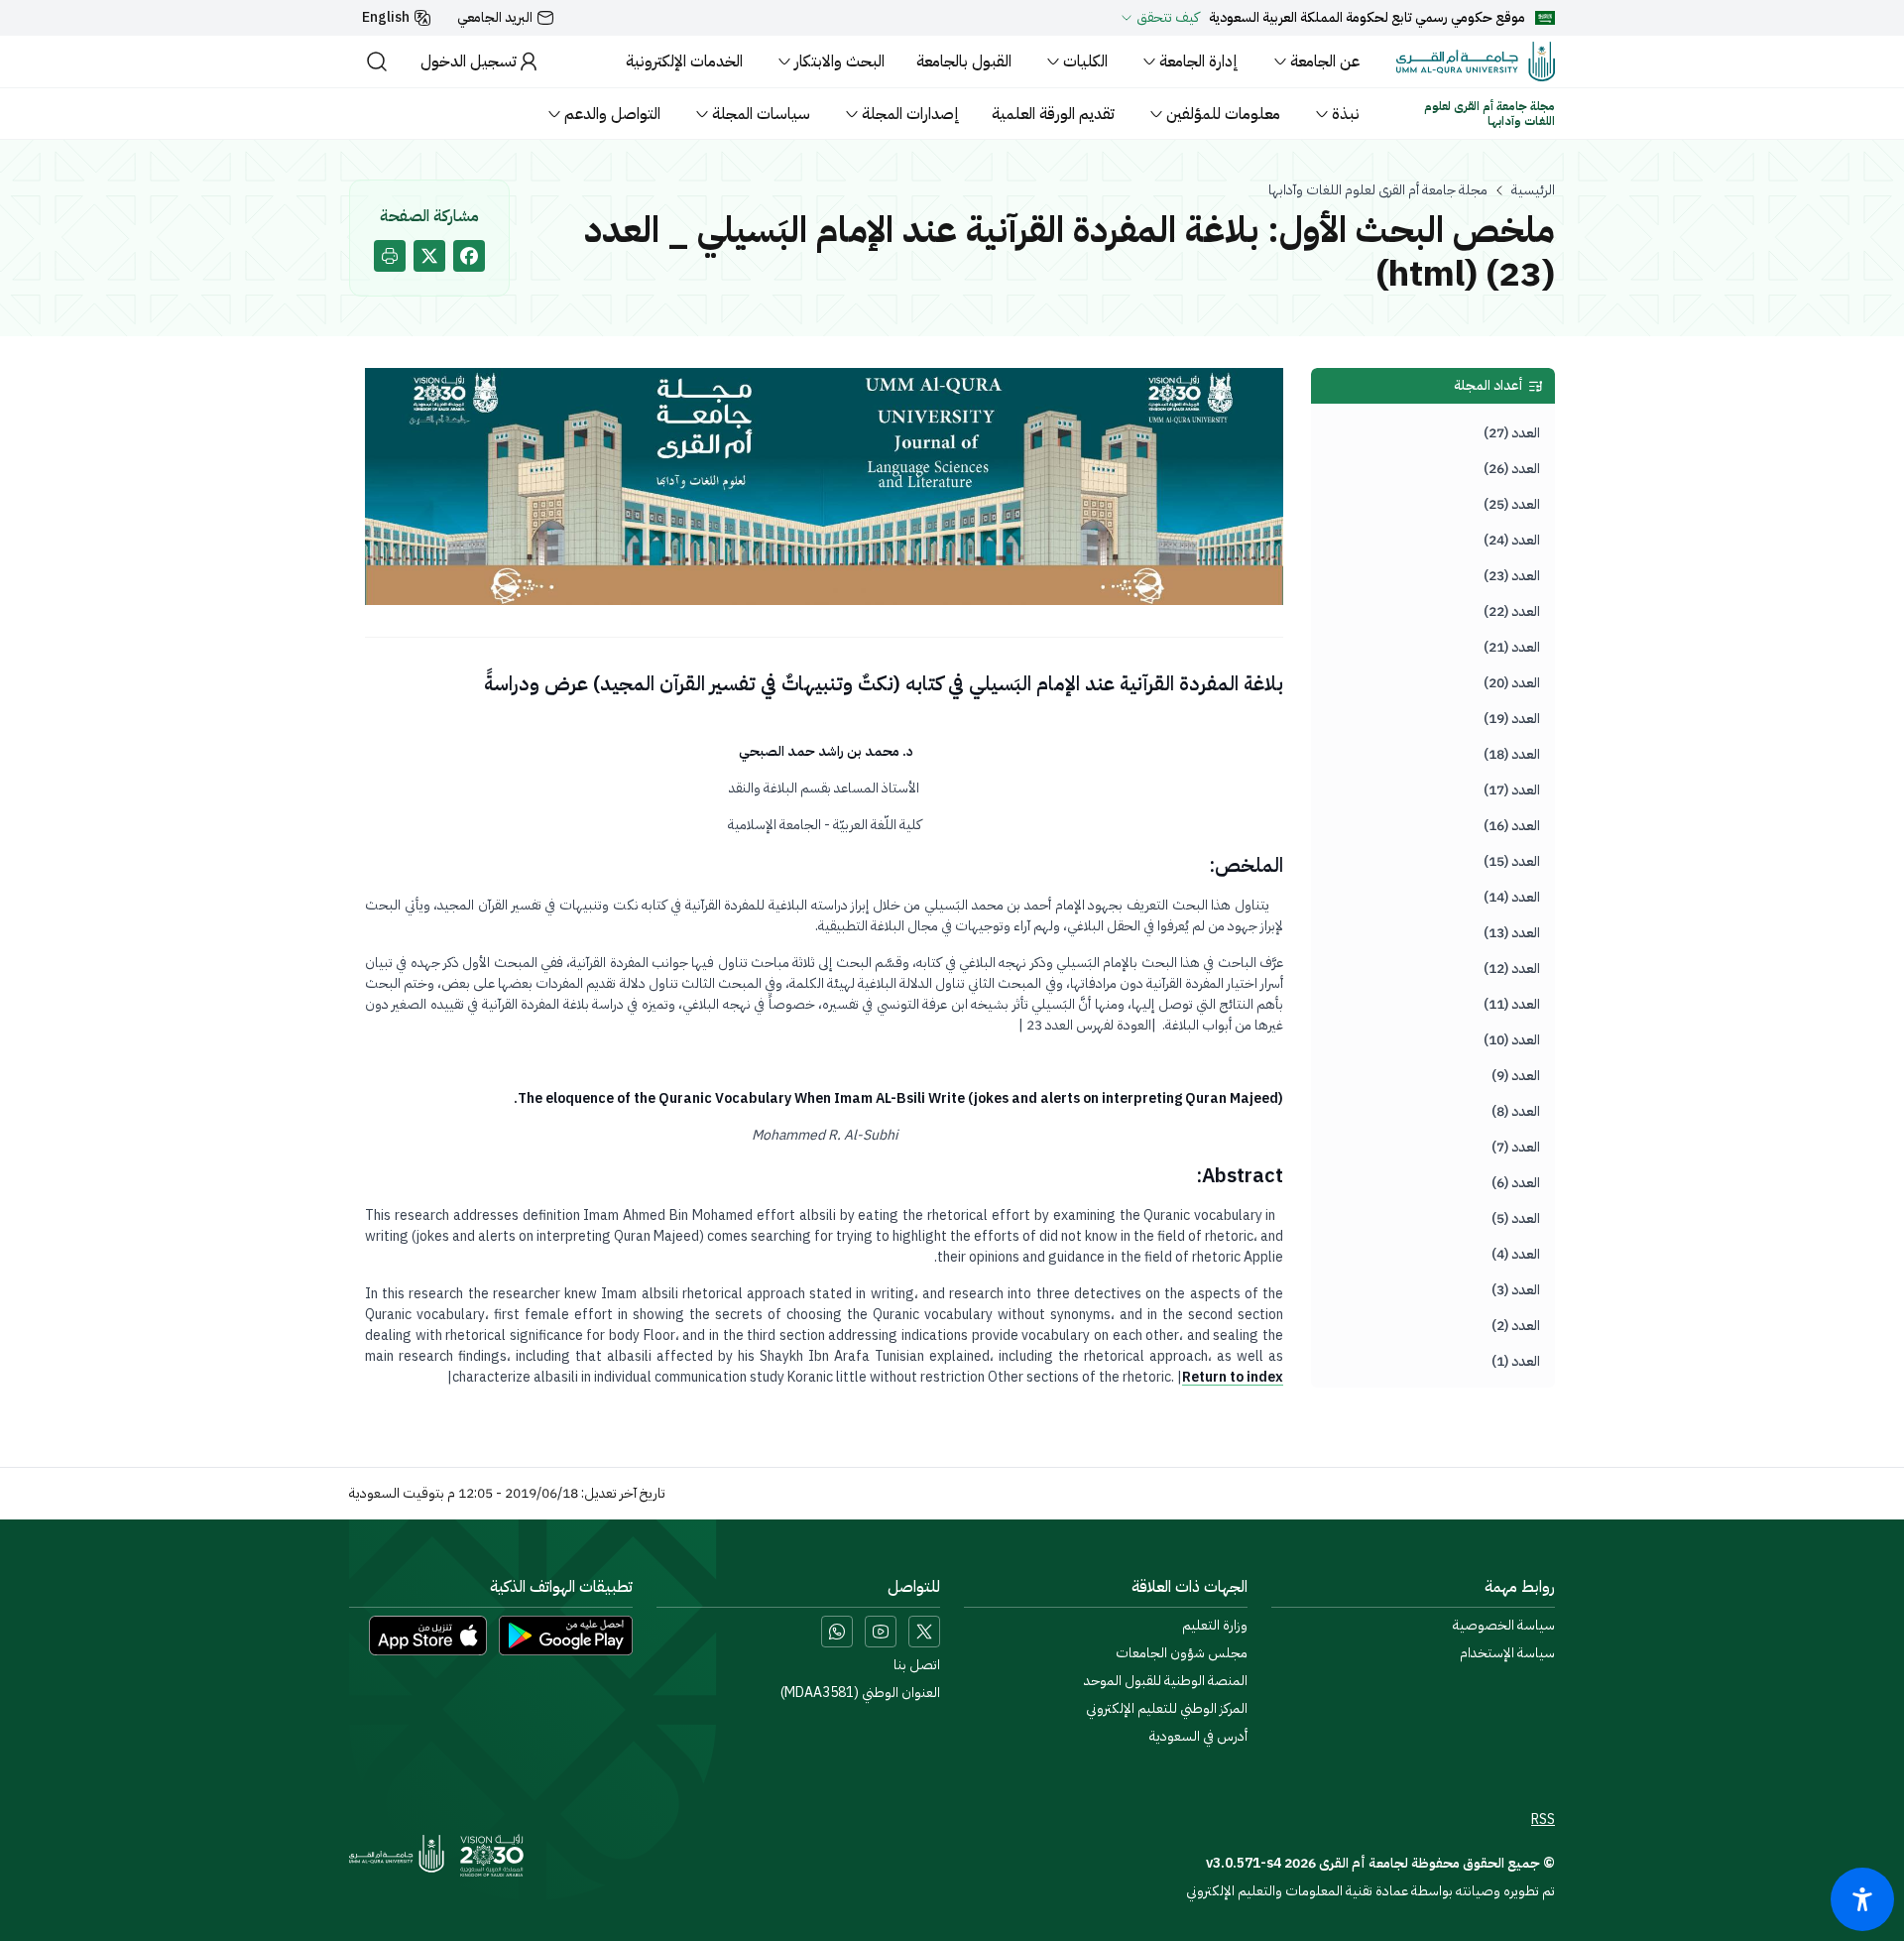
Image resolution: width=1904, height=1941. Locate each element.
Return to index (1233, 1377)
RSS (1543, 1820)
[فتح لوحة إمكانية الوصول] (1862, 1899)
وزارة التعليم (1215, 1626)
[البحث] (377, 61)
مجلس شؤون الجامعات (1182, 1653)
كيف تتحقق (1168, 18)
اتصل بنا (917, 1665)
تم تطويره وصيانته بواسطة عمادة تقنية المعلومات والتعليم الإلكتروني (1370, 1891)
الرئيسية (1533, 190)
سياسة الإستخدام (1507, 1653)
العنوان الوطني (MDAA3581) (860, 1693)
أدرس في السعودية (1198, 1737)
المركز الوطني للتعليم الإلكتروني (1167, 1709)
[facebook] (469, 256)
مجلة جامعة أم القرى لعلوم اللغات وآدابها (1378, 190)
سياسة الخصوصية (1504, 1626)
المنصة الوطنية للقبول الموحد (1166, 1681)
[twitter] (429, 256)
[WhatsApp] (837, 1632)
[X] (924, 1632)
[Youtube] (881, 1632)
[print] (390, 256)
